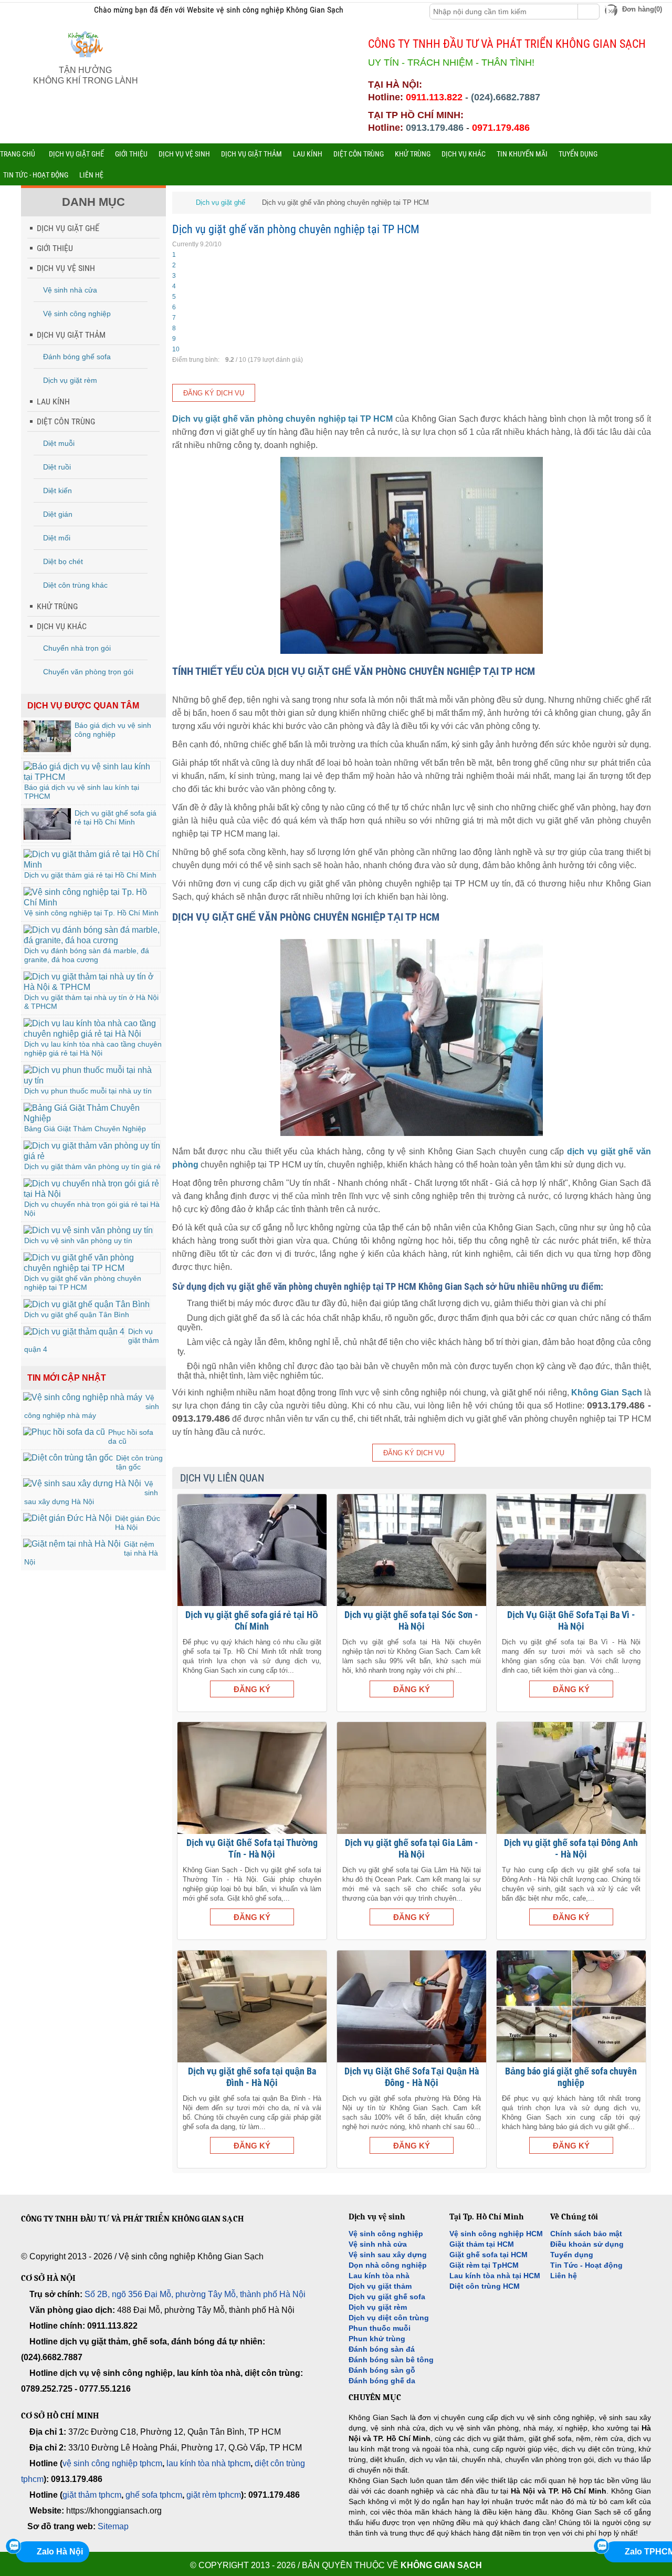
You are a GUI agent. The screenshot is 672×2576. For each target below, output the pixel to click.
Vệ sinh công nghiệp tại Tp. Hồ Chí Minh (91, 913)
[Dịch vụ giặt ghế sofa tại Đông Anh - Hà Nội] (571, 1778)
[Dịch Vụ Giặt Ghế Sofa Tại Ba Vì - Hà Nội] (571, 1550)
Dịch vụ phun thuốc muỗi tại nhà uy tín (88, 1091)
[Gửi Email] (15, 11)
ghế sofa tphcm (154, 2495)
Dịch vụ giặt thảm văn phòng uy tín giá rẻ (92, 1166)
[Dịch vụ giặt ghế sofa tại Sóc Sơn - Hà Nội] (412, 1550)
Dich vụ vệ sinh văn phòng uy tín (78, 1240)
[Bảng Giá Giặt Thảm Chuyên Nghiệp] (92, 1118)
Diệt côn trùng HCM (485, 2286)
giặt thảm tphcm (92, 2495)
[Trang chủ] (180, 202)
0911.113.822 (434, 97)
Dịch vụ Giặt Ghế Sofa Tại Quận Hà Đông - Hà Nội (412, 2077)
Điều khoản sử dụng (587, 2244)
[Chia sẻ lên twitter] (46, 11)
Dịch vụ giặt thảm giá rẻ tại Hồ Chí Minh (90, 875)
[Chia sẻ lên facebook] (31, 11)
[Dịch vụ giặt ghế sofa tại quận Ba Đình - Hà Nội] (252, 2006)
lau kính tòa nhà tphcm (208, 2463)
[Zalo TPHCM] (601, 2546)
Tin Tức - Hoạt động (586, 2265)
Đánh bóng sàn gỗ (382, 2370)
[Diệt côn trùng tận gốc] (68, 1458)
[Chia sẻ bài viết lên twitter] (97, 2246)
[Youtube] (121, 2246)
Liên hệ (564, 2276)
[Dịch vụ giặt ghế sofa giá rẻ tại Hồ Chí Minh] (47, 837)
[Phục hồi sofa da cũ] (64, 1432)
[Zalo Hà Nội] (13, 2546)
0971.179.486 (501, 128)
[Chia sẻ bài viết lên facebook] (74, 2246)
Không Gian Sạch (607, 1393)
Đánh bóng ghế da (382, 2381)
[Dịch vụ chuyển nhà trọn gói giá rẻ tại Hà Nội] (92, 1194)
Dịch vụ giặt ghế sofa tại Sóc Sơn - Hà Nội (411, 1620)
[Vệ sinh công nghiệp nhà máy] (83, 1397)
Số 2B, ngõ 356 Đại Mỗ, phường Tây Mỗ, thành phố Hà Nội (195, 2294)
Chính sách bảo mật (586, 2234)
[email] (27, 2246)
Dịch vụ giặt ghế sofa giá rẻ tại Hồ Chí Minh (115, 817)
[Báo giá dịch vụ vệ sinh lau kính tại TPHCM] (92, 777)
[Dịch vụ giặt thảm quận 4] (74, 1332)
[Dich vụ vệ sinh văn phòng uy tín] (88, 1230)
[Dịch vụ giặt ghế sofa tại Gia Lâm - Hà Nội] (412, 1778)
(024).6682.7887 (506, 97)
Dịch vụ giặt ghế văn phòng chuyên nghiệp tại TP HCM (83, 1283)
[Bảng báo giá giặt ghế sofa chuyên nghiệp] (571, 2006)
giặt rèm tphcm (214, 2495)
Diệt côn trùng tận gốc (139, 1462)
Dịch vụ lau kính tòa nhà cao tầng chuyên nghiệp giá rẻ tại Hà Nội (93, 1049)
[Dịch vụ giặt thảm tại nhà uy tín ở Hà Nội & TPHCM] (92, 987)
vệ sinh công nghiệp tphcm (112, 2463)
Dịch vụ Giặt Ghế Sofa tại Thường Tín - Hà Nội (252, 1848)
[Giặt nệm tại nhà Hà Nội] (72, 1544)
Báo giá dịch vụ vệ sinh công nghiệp (113, 730)
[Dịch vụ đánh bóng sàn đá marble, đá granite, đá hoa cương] (92, 940)
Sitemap (113, 2526)
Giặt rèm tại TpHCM (484, 2265)
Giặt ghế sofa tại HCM (489, 2255)
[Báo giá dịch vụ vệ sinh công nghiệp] (47, 749)
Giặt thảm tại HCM (482, 2244)
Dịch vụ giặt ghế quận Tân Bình (77, 1315)
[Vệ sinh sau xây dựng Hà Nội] (82, 1483)
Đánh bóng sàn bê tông (391, 2360)
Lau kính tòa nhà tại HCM (495, 2276)
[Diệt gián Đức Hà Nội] (67, 1518)
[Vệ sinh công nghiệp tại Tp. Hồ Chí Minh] (92, 903)
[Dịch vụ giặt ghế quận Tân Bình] (87, 1304)
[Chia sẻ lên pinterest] (61, 11)
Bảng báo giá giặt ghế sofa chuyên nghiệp (571, 2077)
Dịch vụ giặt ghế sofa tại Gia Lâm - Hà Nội (412, 1848)
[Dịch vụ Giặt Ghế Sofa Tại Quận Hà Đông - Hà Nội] (412, 2006)
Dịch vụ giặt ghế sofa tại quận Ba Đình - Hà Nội (252, 2077)
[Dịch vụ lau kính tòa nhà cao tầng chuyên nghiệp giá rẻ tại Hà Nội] (92, 1034)
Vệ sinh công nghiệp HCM (496, 2234)
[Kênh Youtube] (76, 11)
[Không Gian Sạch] (86, 60)
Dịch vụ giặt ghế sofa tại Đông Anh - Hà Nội (571, 1848)
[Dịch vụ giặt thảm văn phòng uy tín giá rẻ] (92, 1156)
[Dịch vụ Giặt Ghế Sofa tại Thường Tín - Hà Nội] (252, 1778)
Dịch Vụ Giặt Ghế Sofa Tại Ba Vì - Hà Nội (571, 1620)
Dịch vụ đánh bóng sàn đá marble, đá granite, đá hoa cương (87, 955)
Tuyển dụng (572, 2255)
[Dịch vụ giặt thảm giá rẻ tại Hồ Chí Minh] (92, 865)
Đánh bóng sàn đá (382, 2349)
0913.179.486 (435, 128)
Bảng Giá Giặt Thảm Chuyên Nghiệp (85, 1129)
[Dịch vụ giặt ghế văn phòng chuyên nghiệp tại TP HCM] (92, 1268)
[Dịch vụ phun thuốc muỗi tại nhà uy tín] (92, 1081)
